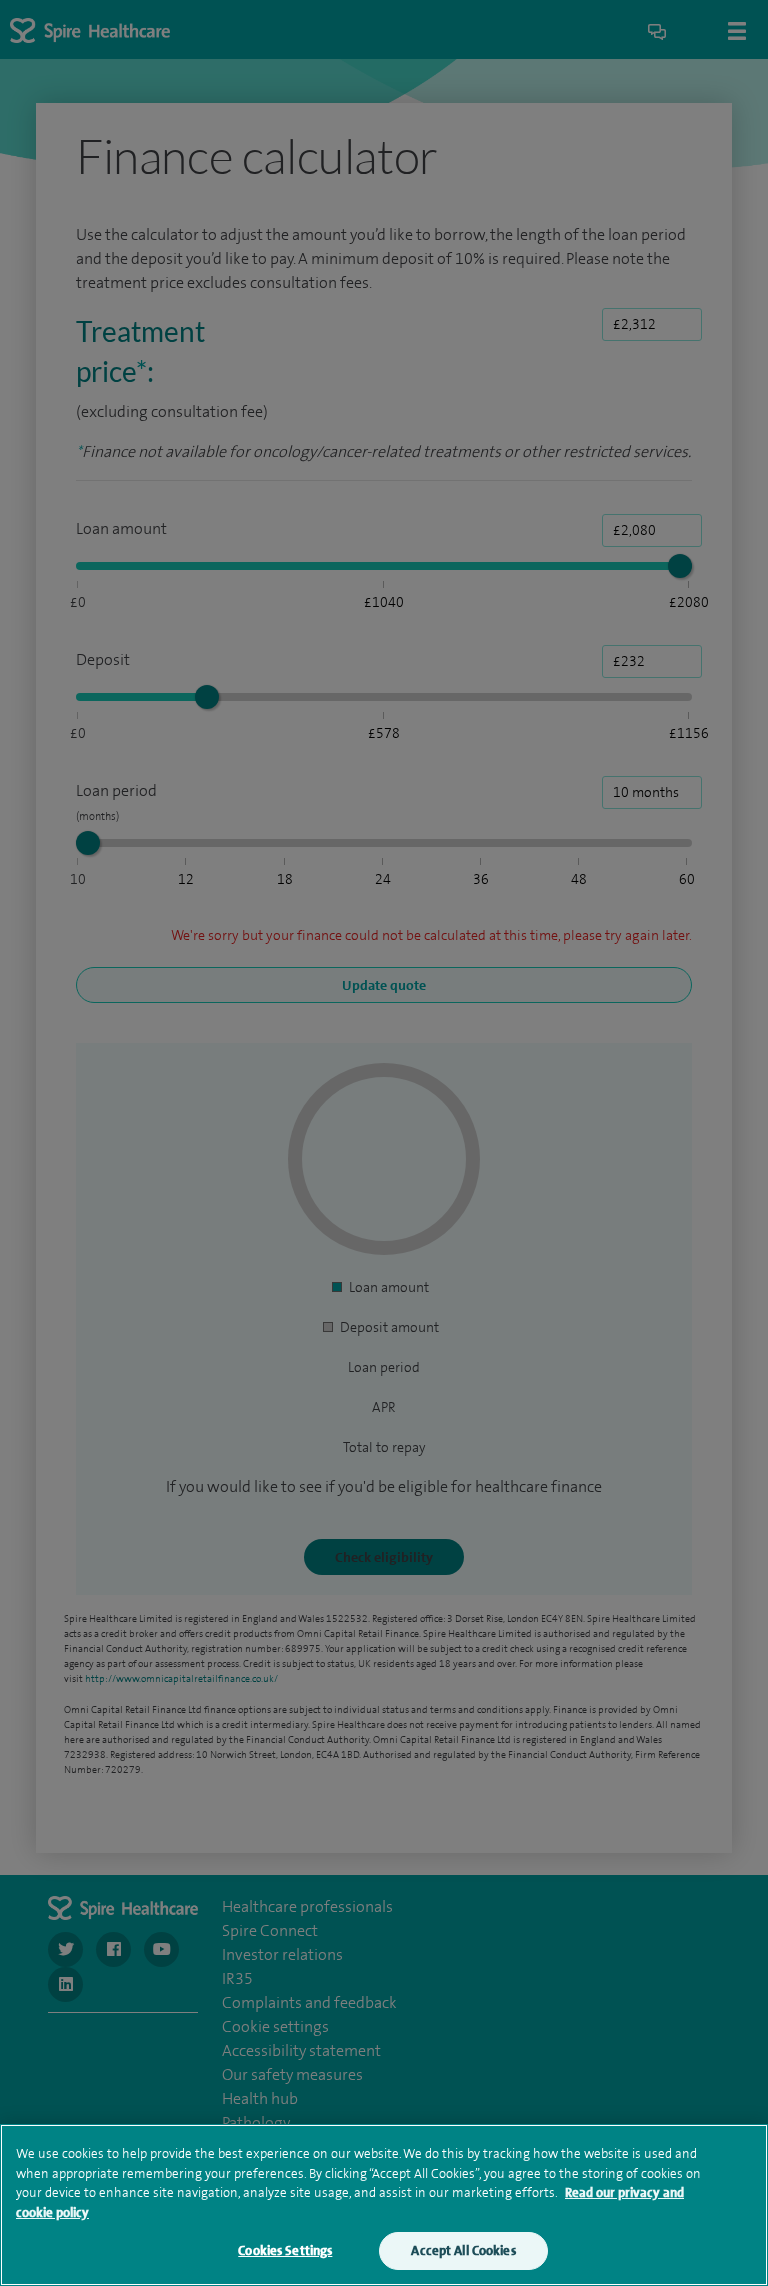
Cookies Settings (285, 2250)
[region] (384, 2205)
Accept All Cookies (463, 2250)
